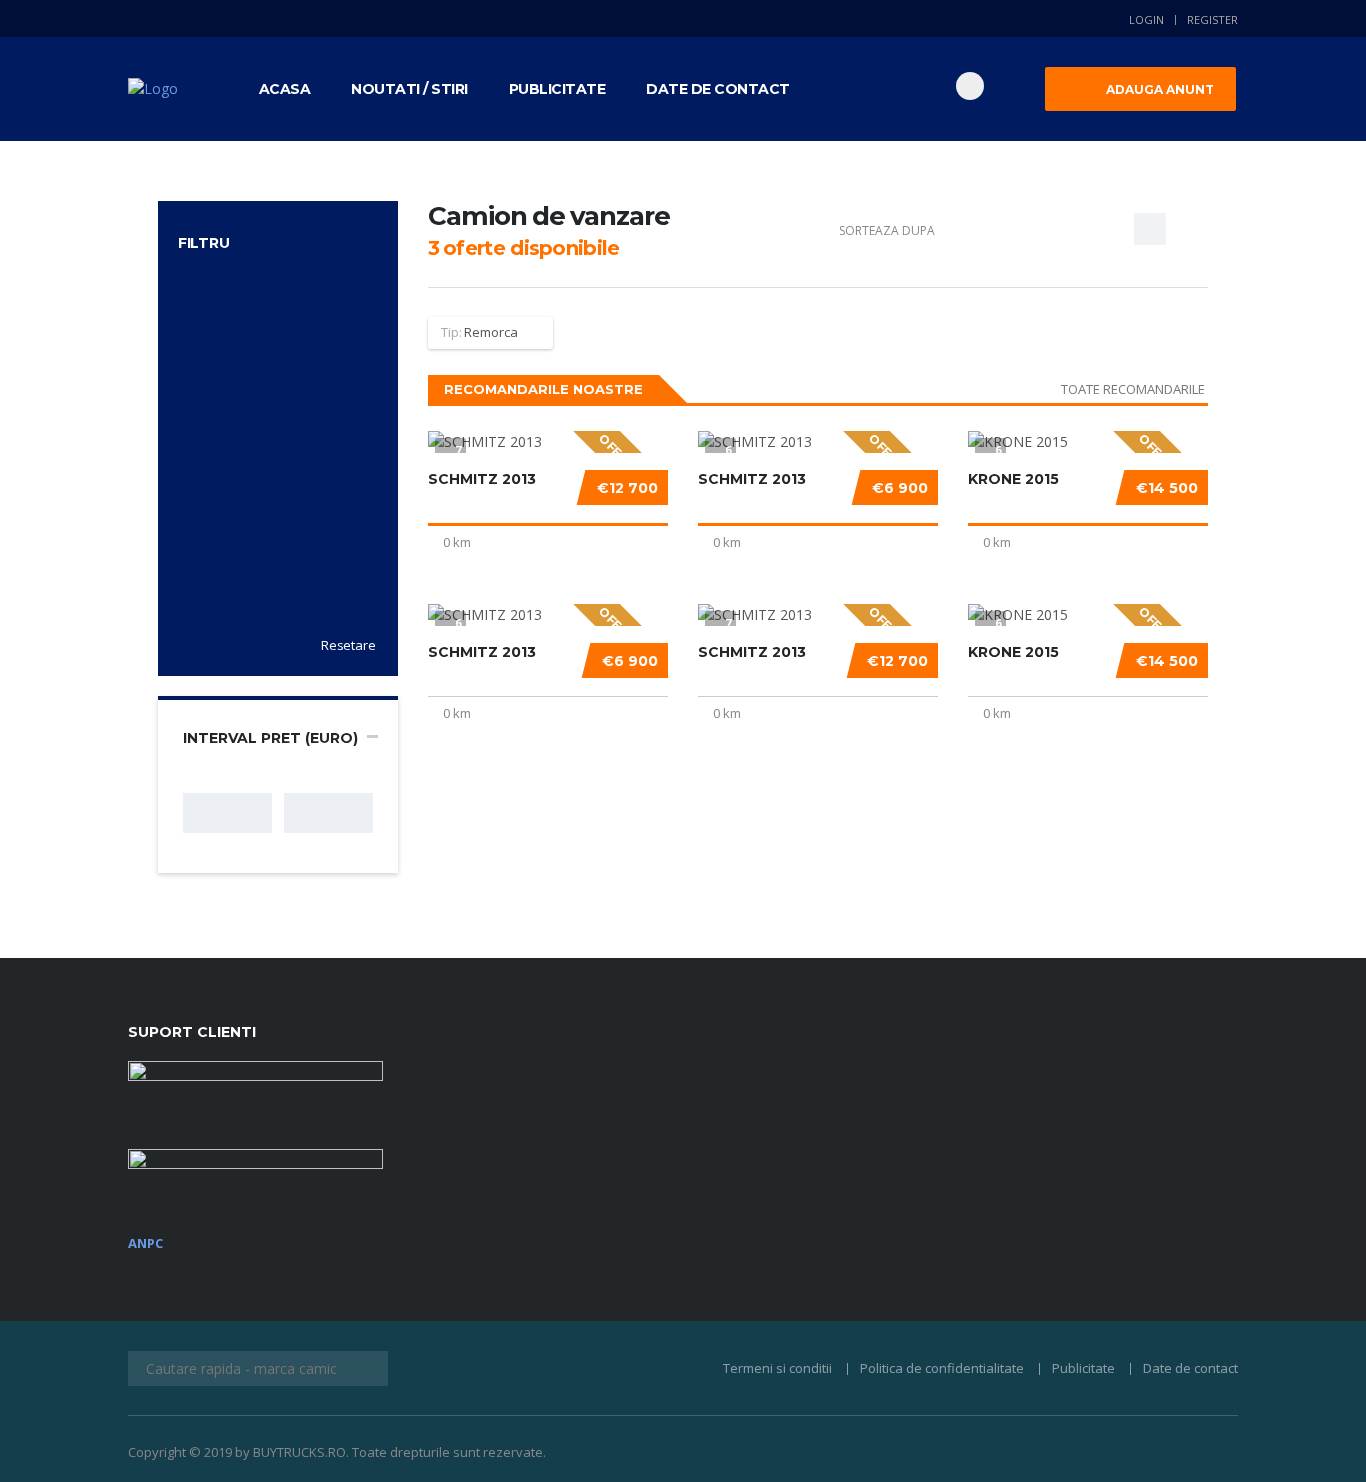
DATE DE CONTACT (718, 89)
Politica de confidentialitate (942, 1368)
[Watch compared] (904, 85)
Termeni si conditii (777, 1368)
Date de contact (1190, 1368)
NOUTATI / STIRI (409, 89)
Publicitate (1083, 1368)
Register (1212, 19)
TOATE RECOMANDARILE (1133, 389)
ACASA (285, 89)
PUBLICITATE (557, 89)
